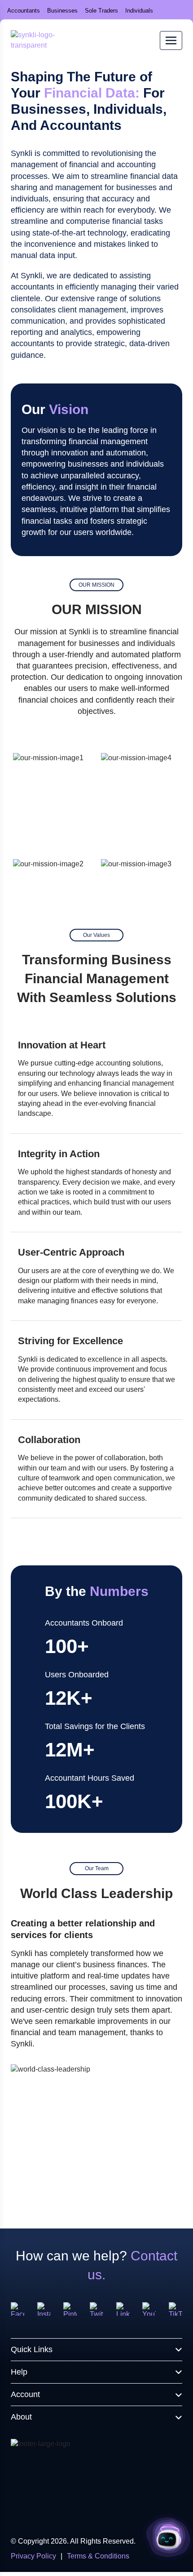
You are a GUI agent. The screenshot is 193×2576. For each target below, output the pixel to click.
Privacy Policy (33, 2556)
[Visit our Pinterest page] (70, 2309)
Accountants (24, 11)
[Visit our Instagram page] (44, 2309)
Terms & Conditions (98, 2556)
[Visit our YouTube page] (149, 2309)
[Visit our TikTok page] (175, 2309)
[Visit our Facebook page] (18, 2309)
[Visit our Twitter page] (96, 2309)
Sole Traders (101, 11)
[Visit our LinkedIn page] (123, 2309)
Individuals (139, 11)
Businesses (62, 11)
